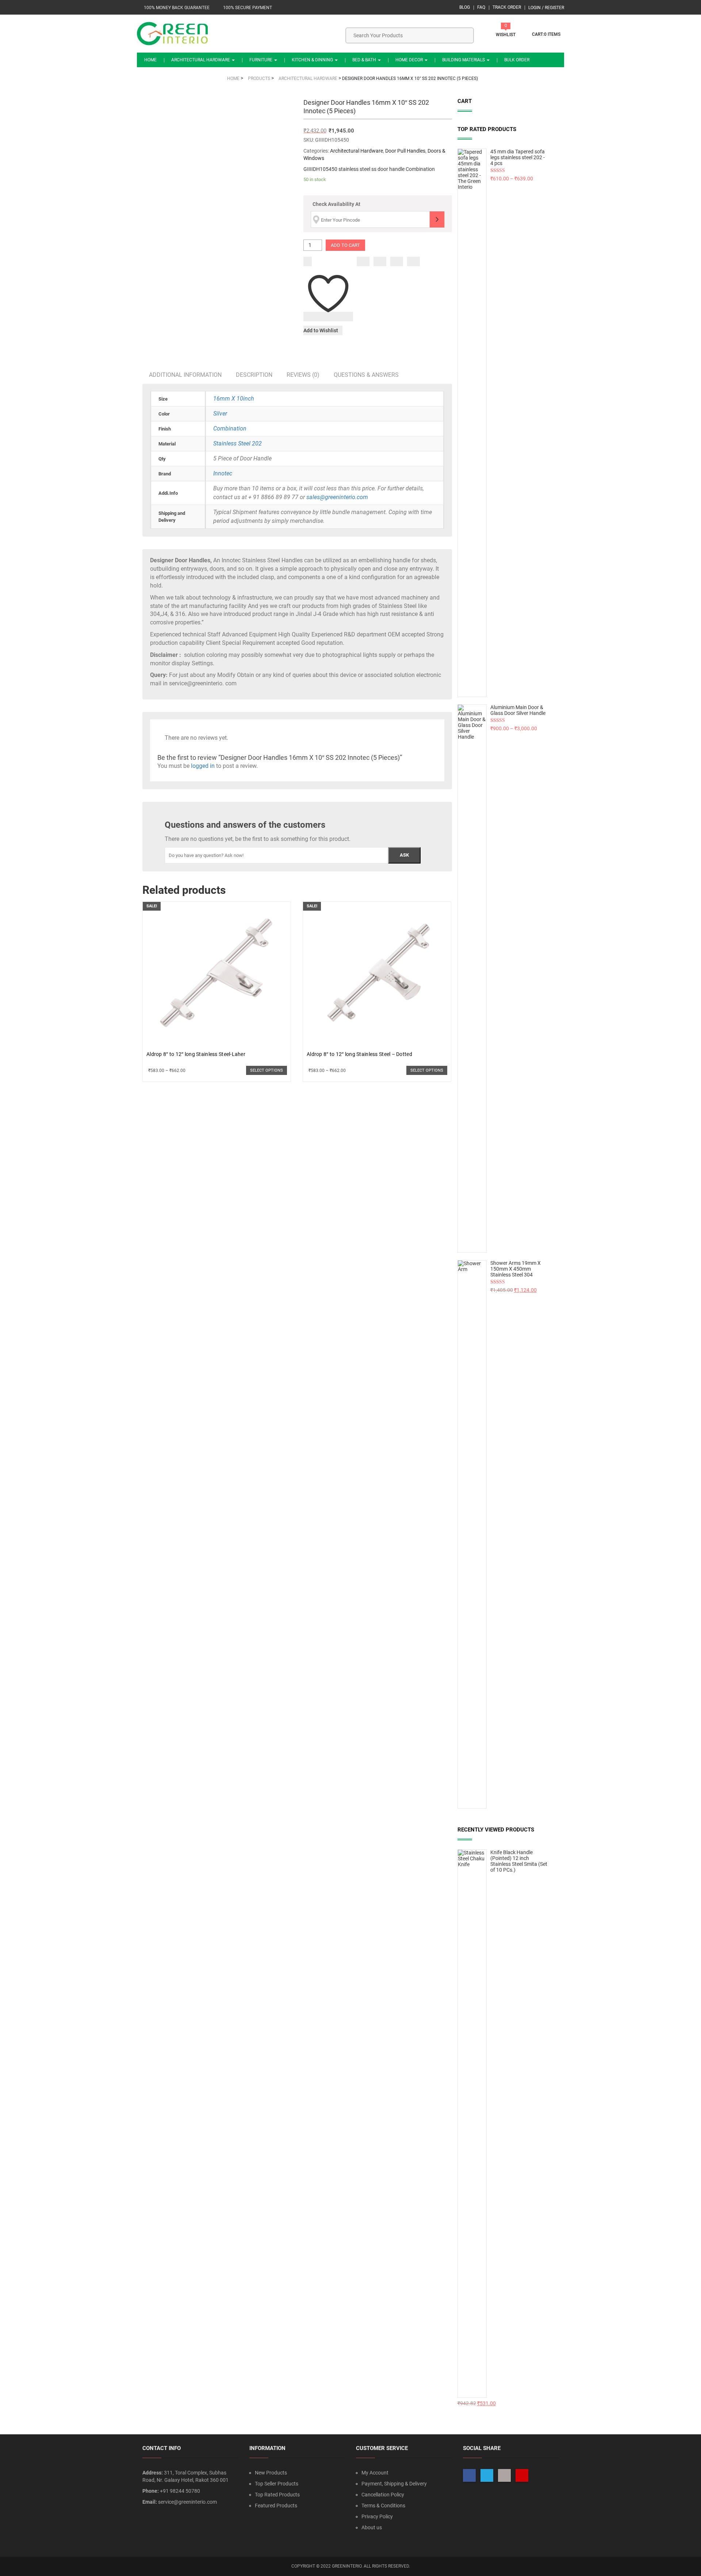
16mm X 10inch (234, 399)
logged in (203, 766)
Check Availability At (336, 204)
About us (372, 2527)
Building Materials (464, 60)
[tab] (185, 375)
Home (150, 60)
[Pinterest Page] (522, 2475)
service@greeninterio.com (187, 2502)
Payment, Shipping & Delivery (394, 2484)
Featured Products (276, 2506)
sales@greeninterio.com (337, 497)
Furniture (261, 60)
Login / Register (546, 8)
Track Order (507, 7)
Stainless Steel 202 (238, 443)
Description (254, 375)
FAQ (481, 7)
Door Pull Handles (405, 151)
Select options (267, 1070)
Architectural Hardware (201, 60)
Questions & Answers (366, 375)
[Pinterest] (413, 261)
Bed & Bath (365, 60)
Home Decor (410, 60)
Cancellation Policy (383, 2495)
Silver (220, 414)
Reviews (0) (303, 375)
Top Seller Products (277, 2484)
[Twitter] (380, 261)
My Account (375, 2473)
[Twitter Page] (487, 2475)
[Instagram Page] (504, 2475)
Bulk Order (517, 60)
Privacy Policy (377, 2516)
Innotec (223, 473)
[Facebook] (363, 261)
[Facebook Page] (469, 2475)
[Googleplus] (397, 261)
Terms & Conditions (383, 2506)
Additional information (185, 375)
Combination (230, 428)
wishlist (506, 35)
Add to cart (345, 245)
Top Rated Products (277, 2495)
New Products (271, 2473)
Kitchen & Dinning (313, 60)
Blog (465, 7)
